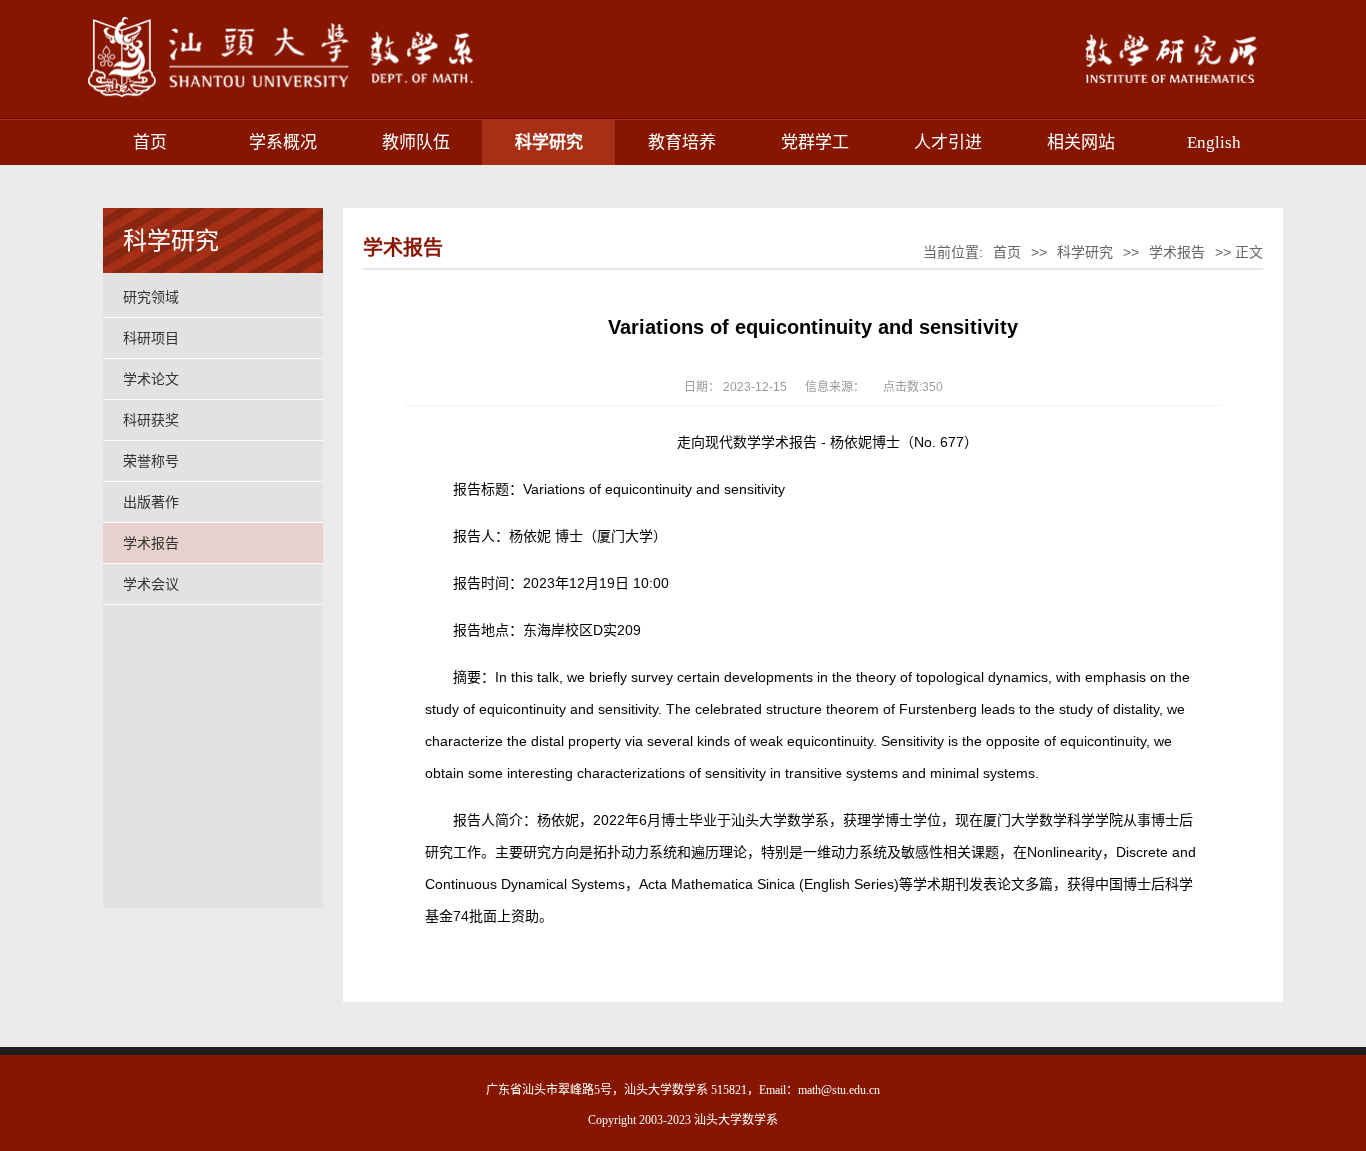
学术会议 (151, 584)
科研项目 (151, 338)
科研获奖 (151, 420)
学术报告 (151, 543)
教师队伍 (416, 142)
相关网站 (1081, 142)
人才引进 (948, 142)
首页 (150, 142)
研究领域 (151, 297)
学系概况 (283, 142)
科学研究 (549, 142)
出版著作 (151, 502)
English (1214, 142)
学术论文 (151, 379)
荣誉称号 (151, 461)
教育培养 (682, 142)
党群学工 (815, 142)
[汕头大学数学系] (311, 98)
